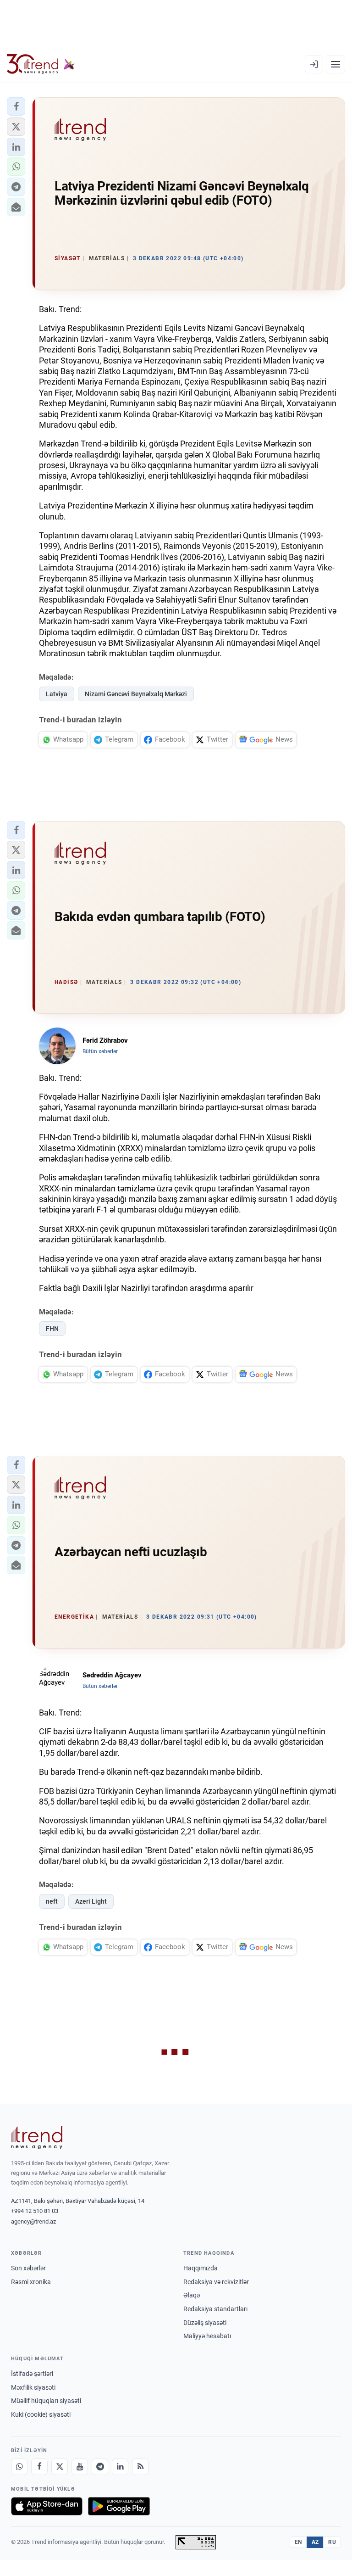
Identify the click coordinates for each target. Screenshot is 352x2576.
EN (298, 2542)
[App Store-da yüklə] (47, 2506)
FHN (52, 1329)
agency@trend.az (33, 2221)
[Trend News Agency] (37, 2138)
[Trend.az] (41, 64)
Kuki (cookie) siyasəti (41, 2414)
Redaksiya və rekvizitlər (216, 2282)
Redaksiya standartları (215, 2309)
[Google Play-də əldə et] (119, 2506)
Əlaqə (192, 2295)
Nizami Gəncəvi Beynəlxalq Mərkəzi (136, 694)
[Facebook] (39, 2467)
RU (332, 2542)
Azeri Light (91, 1901)
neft (52, 1901)
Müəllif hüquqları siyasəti (46, 2401)
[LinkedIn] (120, 2467)
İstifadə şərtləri (32, 2374)
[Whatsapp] (19, 2467)
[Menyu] (335, 64)
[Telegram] (100, 2467)
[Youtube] (80, 2467)
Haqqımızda (201, 2268)
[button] (16, 106)
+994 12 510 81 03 (35, 2211)
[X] (60, 2467)
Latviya (57, 694)
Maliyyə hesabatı (207, 2336)
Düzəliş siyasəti (205, 2323)
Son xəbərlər (28, 2268)
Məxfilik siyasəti (33, 2387)
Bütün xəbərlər (100, 1051)
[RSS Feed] (140, 2467)
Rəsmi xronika (31, 2282)
